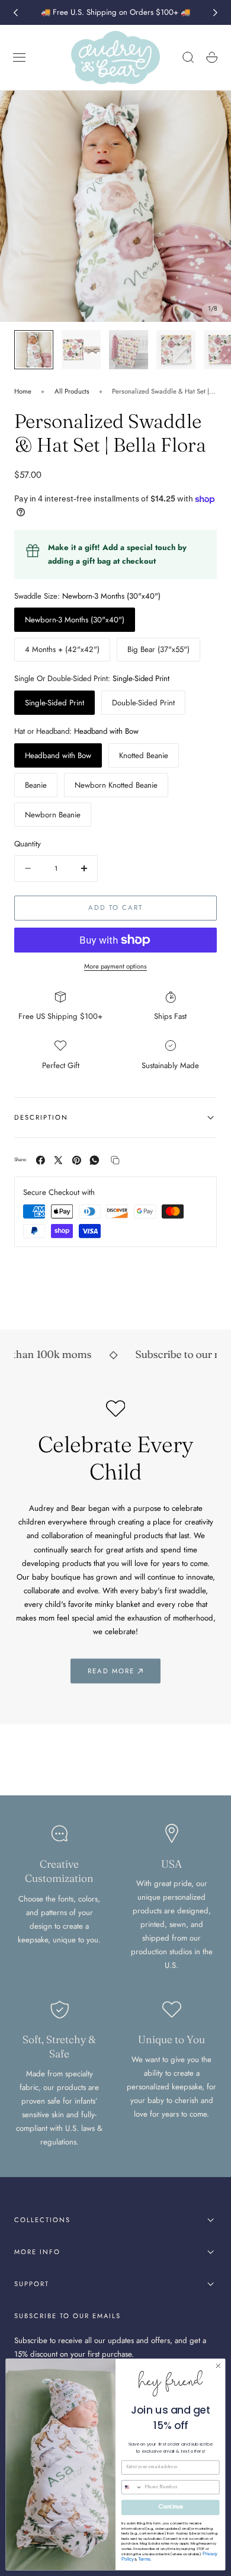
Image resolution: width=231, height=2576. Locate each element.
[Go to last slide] (15, 12)
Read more (111, 1671)
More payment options (115, 966)
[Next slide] (216, 12)
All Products (72, 391)
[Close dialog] (218, 2366)
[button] (20, 57)
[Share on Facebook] (41, 1160)
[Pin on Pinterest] (77, 1160)
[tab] (34, 350)
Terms (144, 2559)
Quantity (28, 844)
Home (23, 391)
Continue (171, 2508)
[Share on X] (58, 1160)
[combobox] (131, 2487)
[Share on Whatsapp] (94, 1160)
